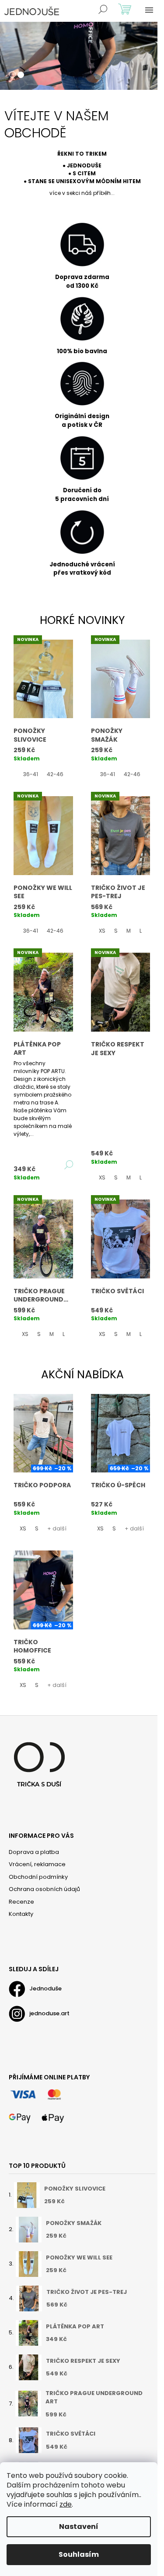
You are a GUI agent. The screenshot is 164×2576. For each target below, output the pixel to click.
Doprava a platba (34, 1852)
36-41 (31, 774)
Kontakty (21, 1914)
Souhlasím (79, 2554)
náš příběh (96, 193)
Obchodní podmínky (38, 1877)
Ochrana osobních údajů (44, 1889)
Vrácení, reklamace (37, 1864)
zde (66, 2504)
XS (102, 931)
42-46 (55, 774)
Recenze (21, 1902)
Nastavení (79, 2527)
